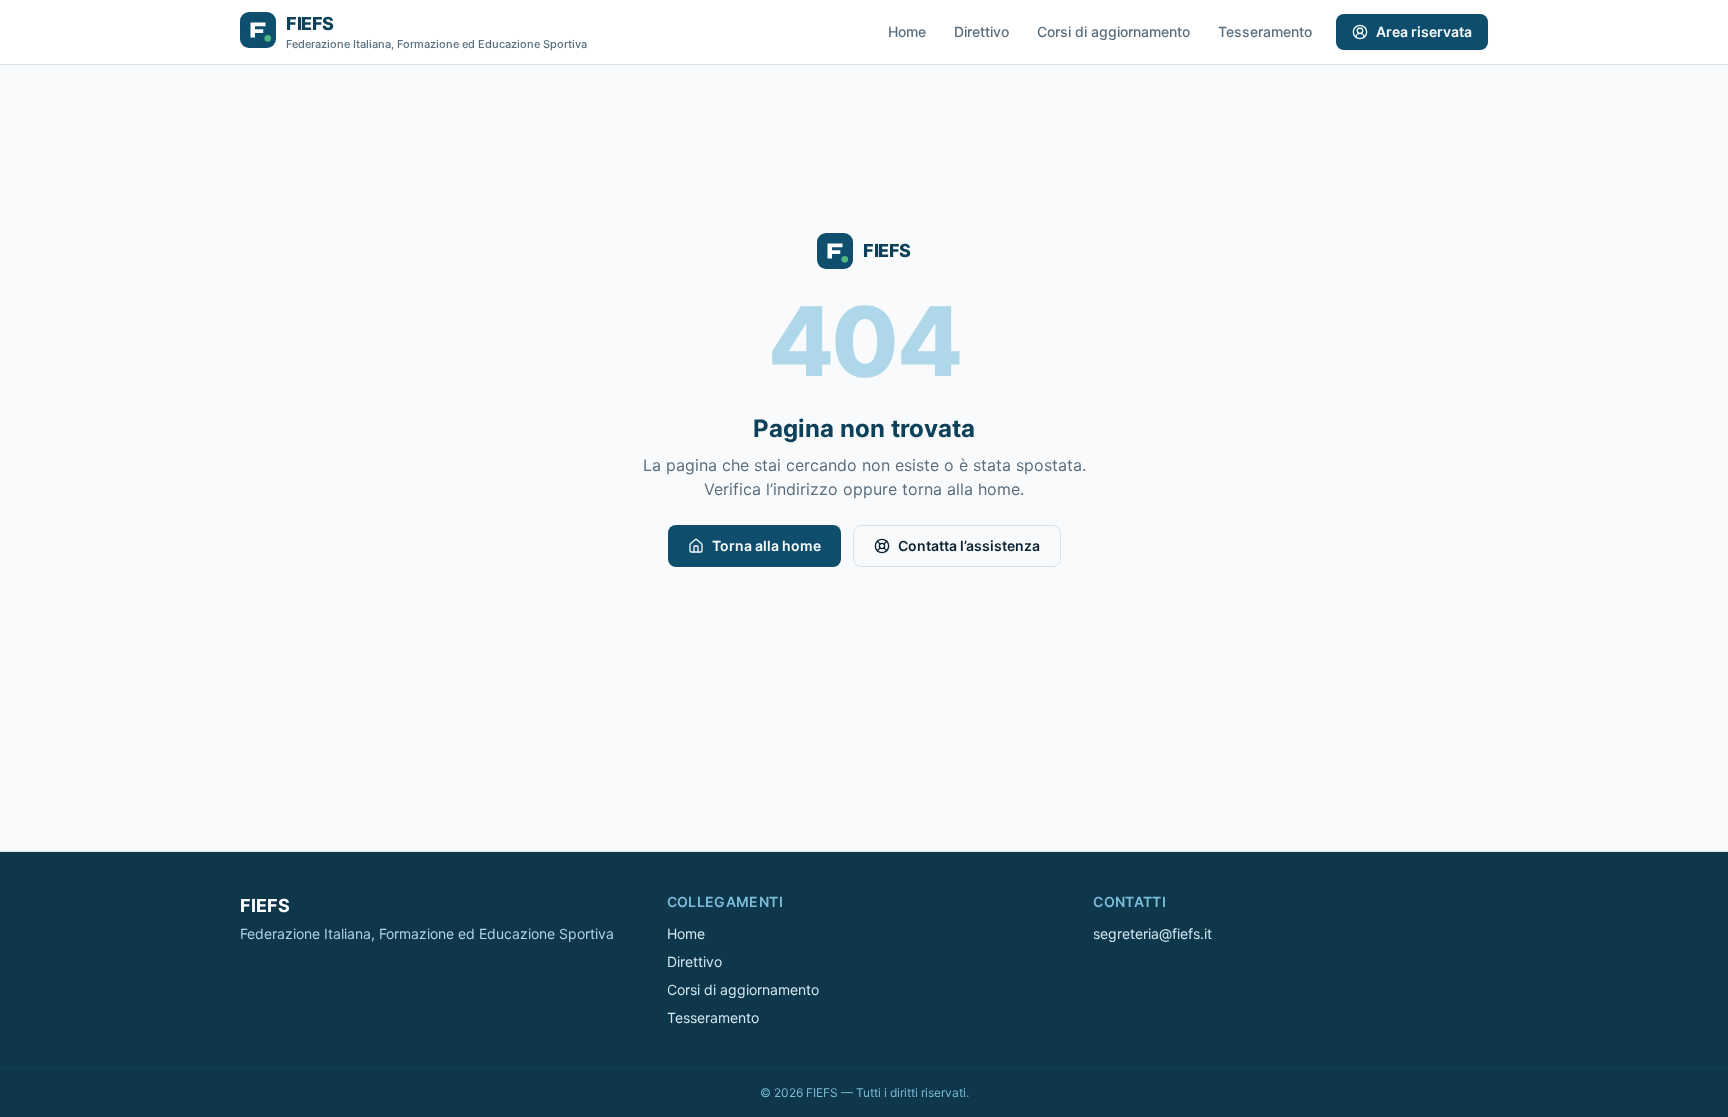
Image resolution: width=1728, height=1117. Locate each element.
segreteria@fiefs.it (1152, 933)
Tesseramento (1265, 31)
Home (907, 31)
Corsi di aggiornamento (1113, 31)
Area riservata (1424, 31)
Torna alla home (766, 545)
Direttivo (981, 31)
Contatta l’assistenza (969, 545)
